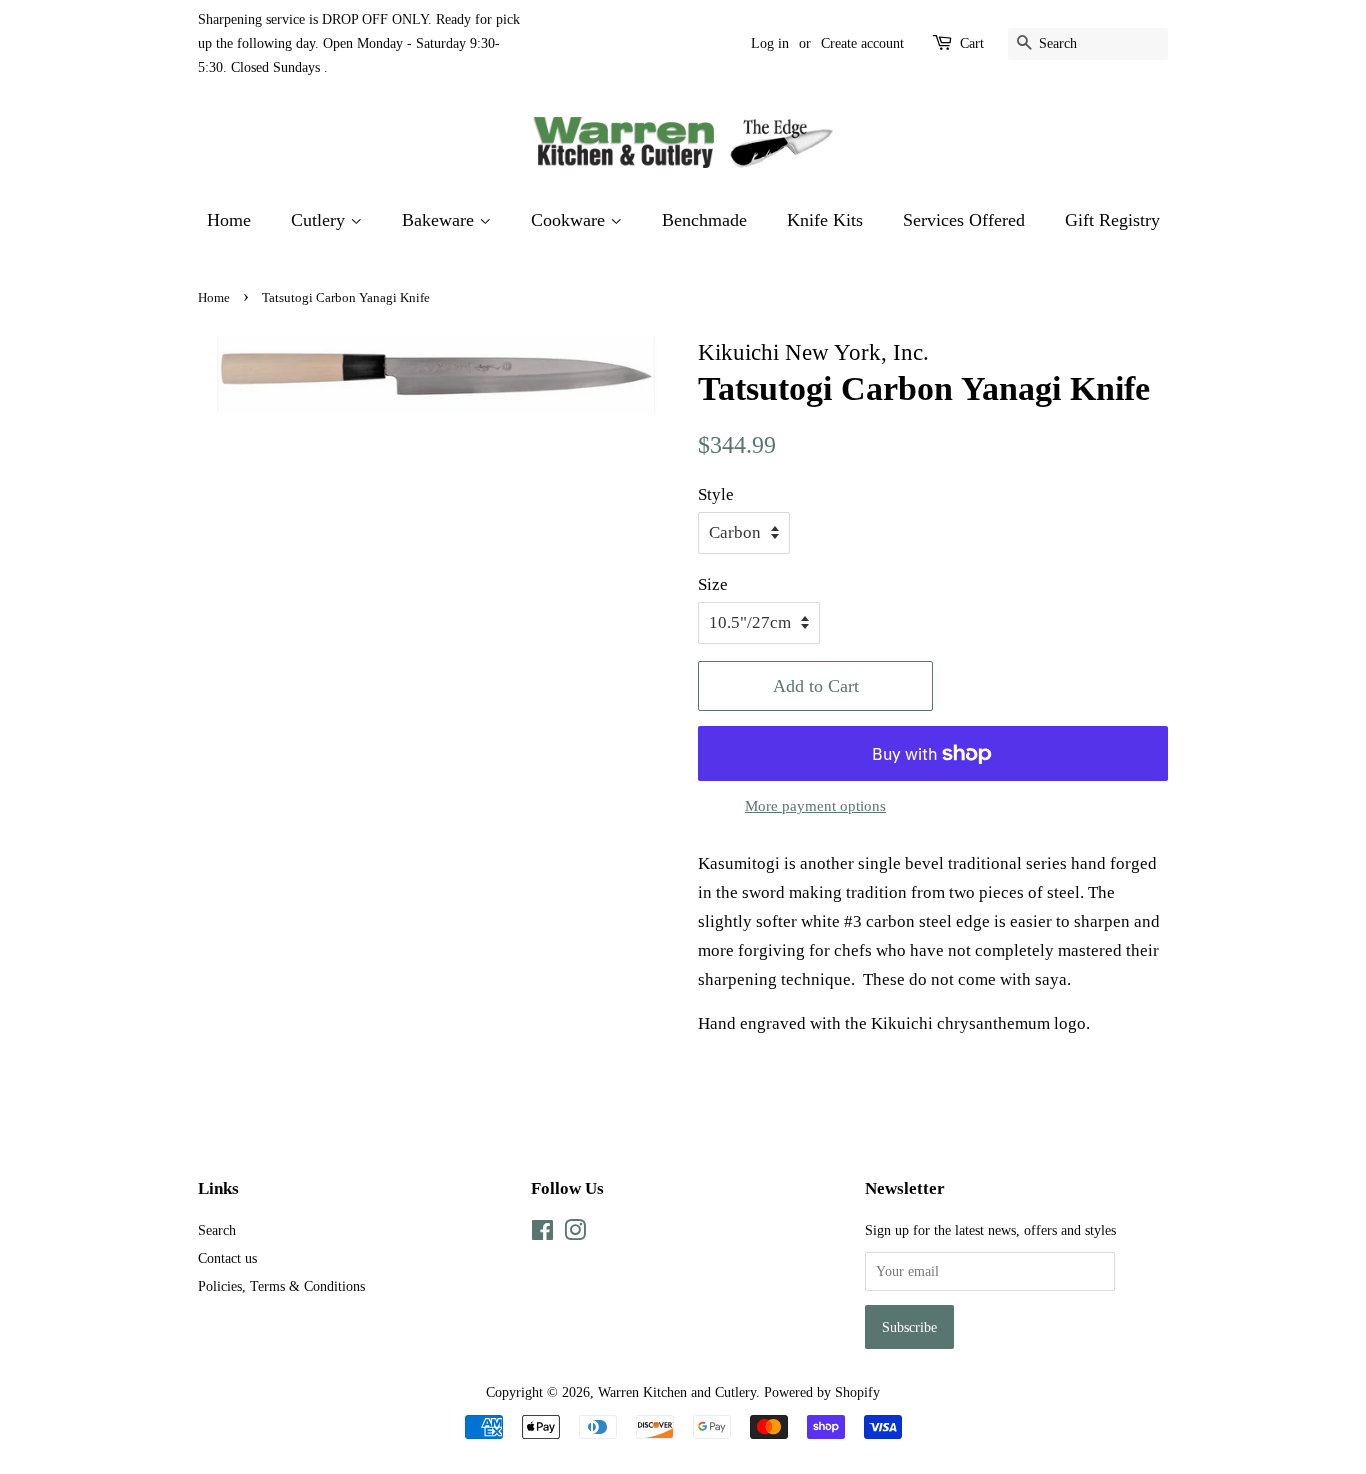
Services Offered (964, 220)
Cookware (570, 220)
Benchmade (704, 220)
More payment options (815, 806)
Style (716, 494)
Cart (972, 43)
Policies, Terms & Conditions (281, 1286)
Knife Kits (825, 220)
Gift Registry (1112, 220)
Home (229, 220)
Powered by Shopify (822, 1392)
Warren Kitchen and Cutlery (677, 1392)
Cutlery (320, 220)
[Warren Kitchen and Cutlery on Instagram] (575, 1234)
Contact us (227, 1258)
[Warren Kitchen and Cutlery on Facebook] (542, 1234)
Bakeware (440, 220)
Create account (862, 43)
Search (217, 1230)
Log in (770, 43)
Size (713, 584)
